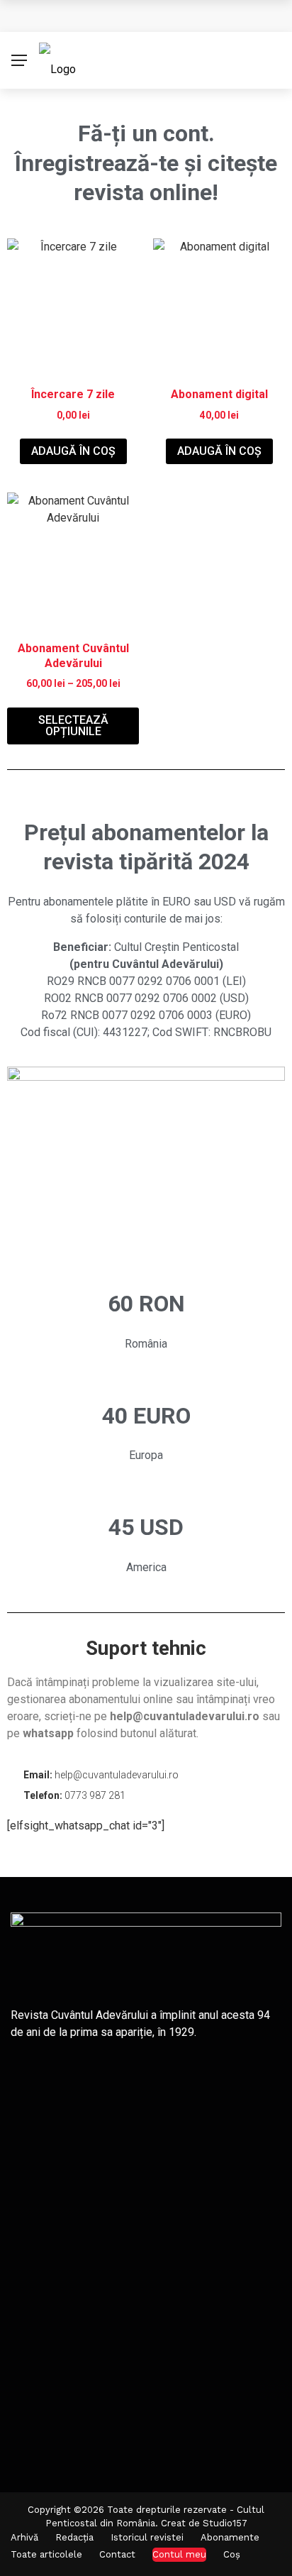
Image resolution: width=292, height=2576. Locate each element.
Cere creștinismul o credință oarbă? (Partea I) (147, 16)
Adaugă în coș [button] (73, 451)
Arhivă (24, 2537)
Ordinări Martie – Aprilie (151, 2088)
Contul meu (179, 2554)
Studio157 (225, 2523)
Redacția (74, 2537)
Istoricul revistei (147, 2537)
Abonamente (230, 2537)
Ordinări (107, 2216)
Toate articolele (46, 2554)
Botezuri (109, 2152)
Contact (117, 2554)
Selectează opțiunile (73, 726)
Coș (232, 2554)
